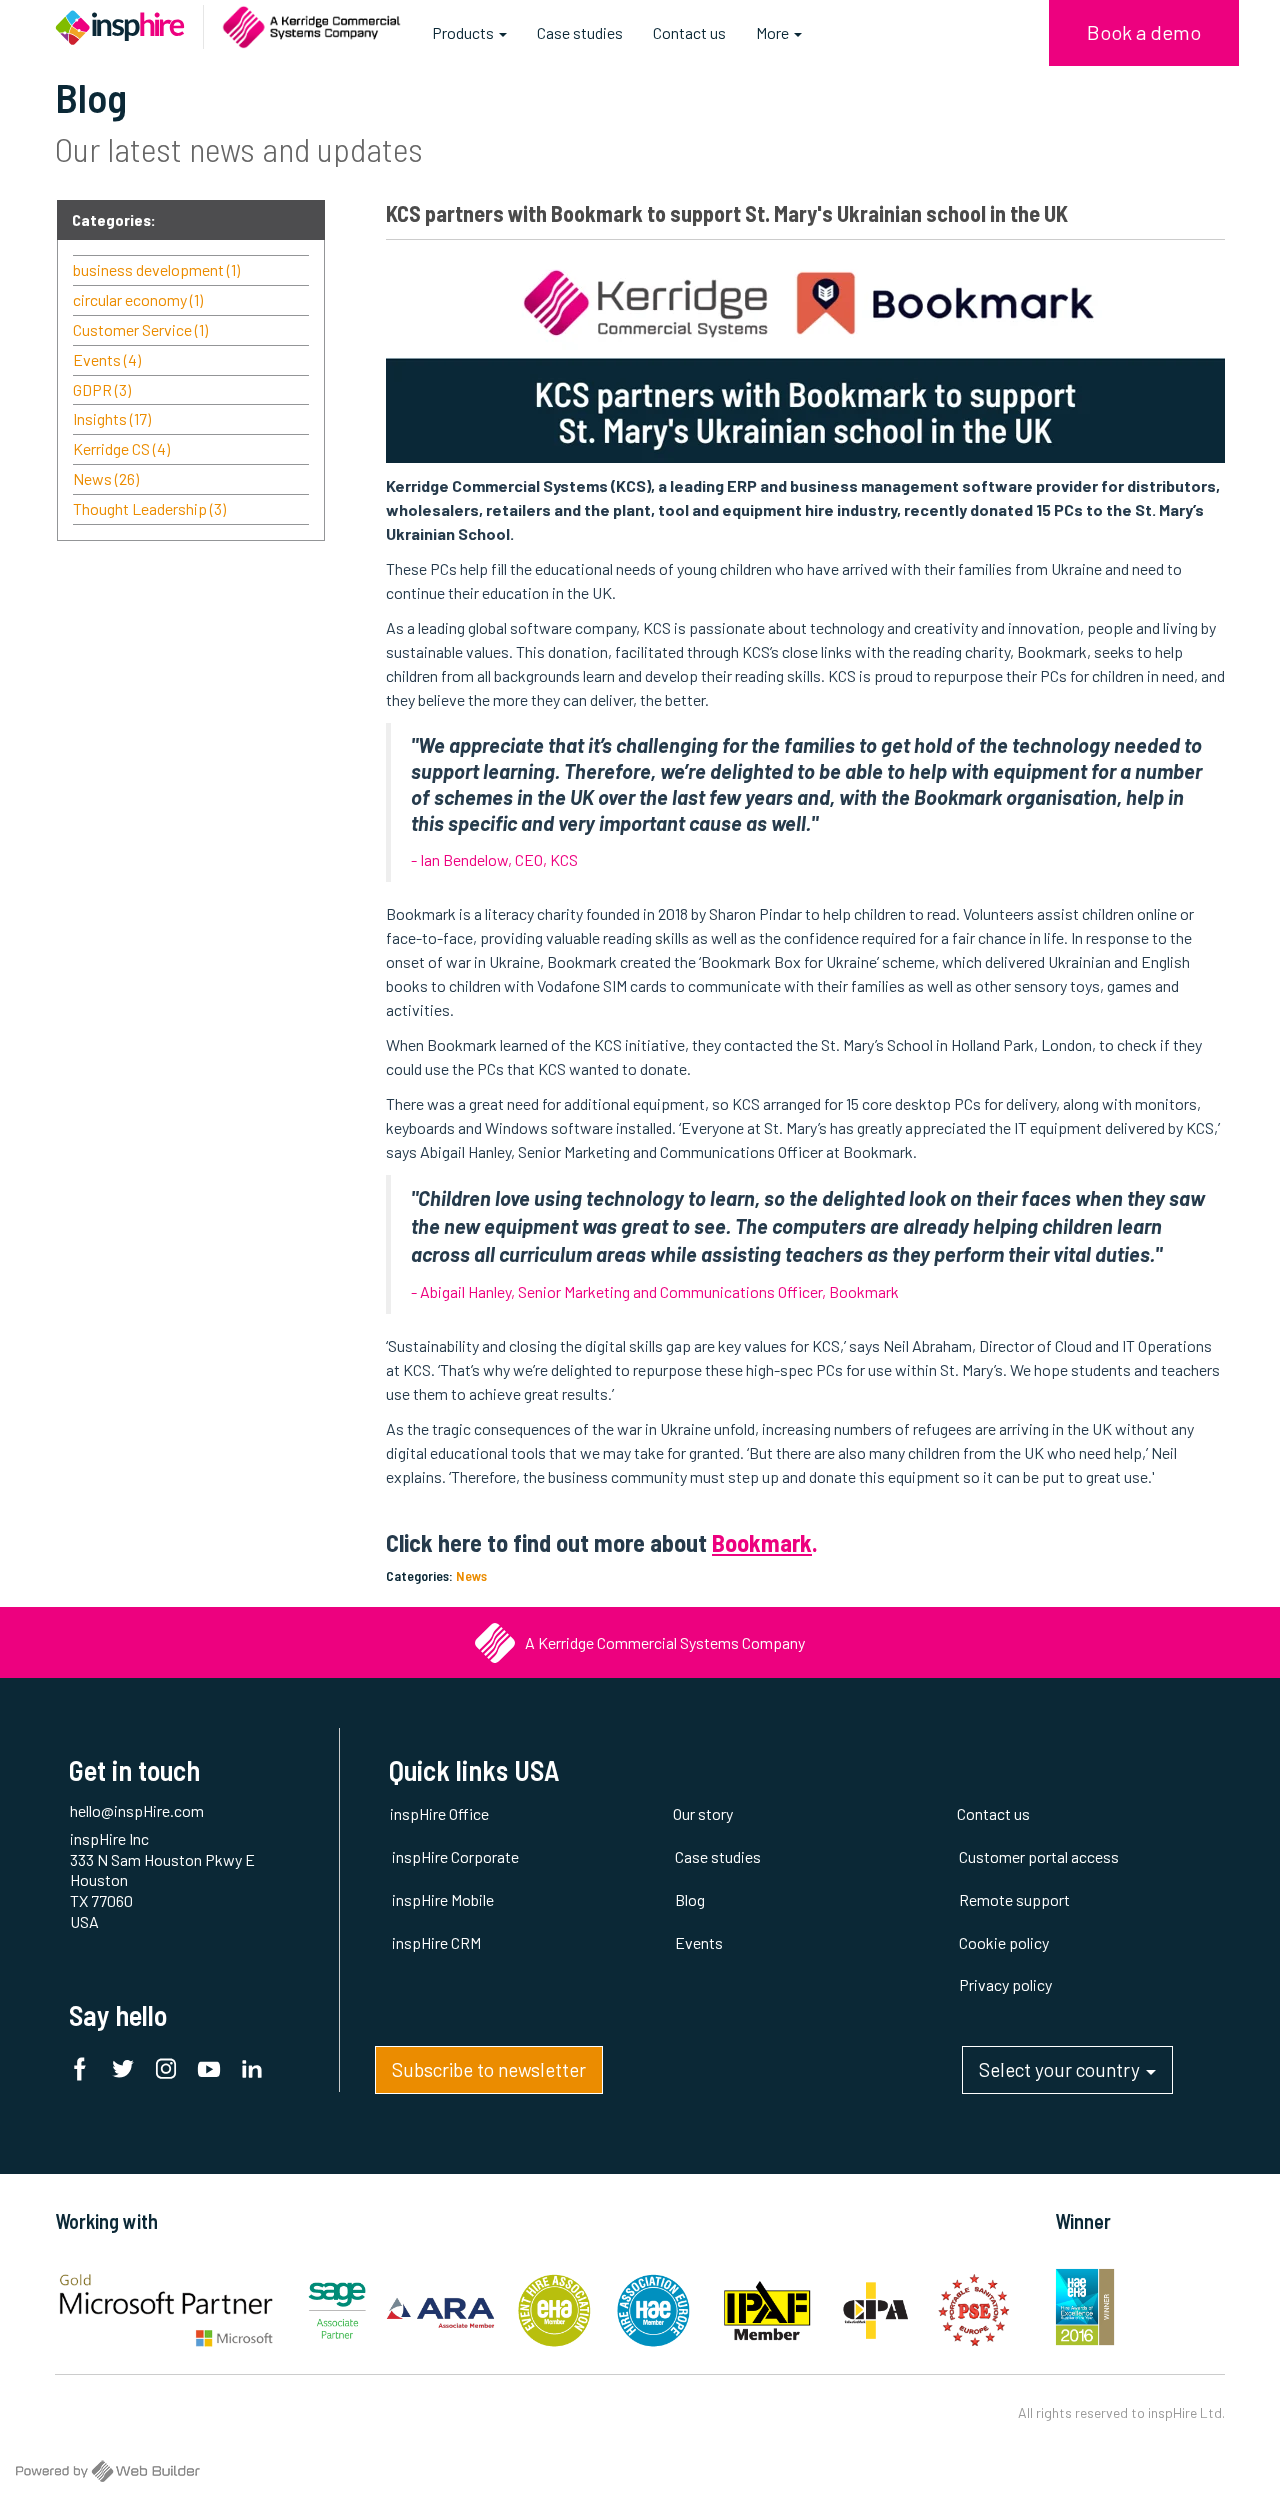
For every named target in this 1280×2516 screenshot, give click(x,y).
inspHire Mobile (443, 1899)
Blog (690, 1899)
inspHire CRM (436, 1942)
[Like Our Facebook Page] (85, 2071)
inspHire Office (439, 1813)
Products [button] (464, 32)
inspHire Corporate (455, 1856)
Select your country (1061, 2069)
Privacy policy (1005, 1984)
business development (156, 269)
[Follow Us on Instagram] (171, 2071)
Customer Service (140, 329)
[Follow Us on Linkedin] (257, 2071)
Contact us (689, 32)
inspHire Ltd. (1186, 2412)
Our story (703, 1813)
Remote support (1014, 1899)
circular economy (138, 299)
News (471, 1575)
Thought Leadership (149, 508)
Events (107, 359)
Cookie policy (1004, 1942)
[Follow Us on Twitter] (128, 2071)
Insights (112, 418)
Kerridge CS (121, 448)
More (774, 32)
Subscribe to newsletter (489, 2069)
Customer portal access (1039, 1856)
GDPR (102, 389)
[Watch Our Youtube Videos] (214, 2071)
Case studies (580, 32)
